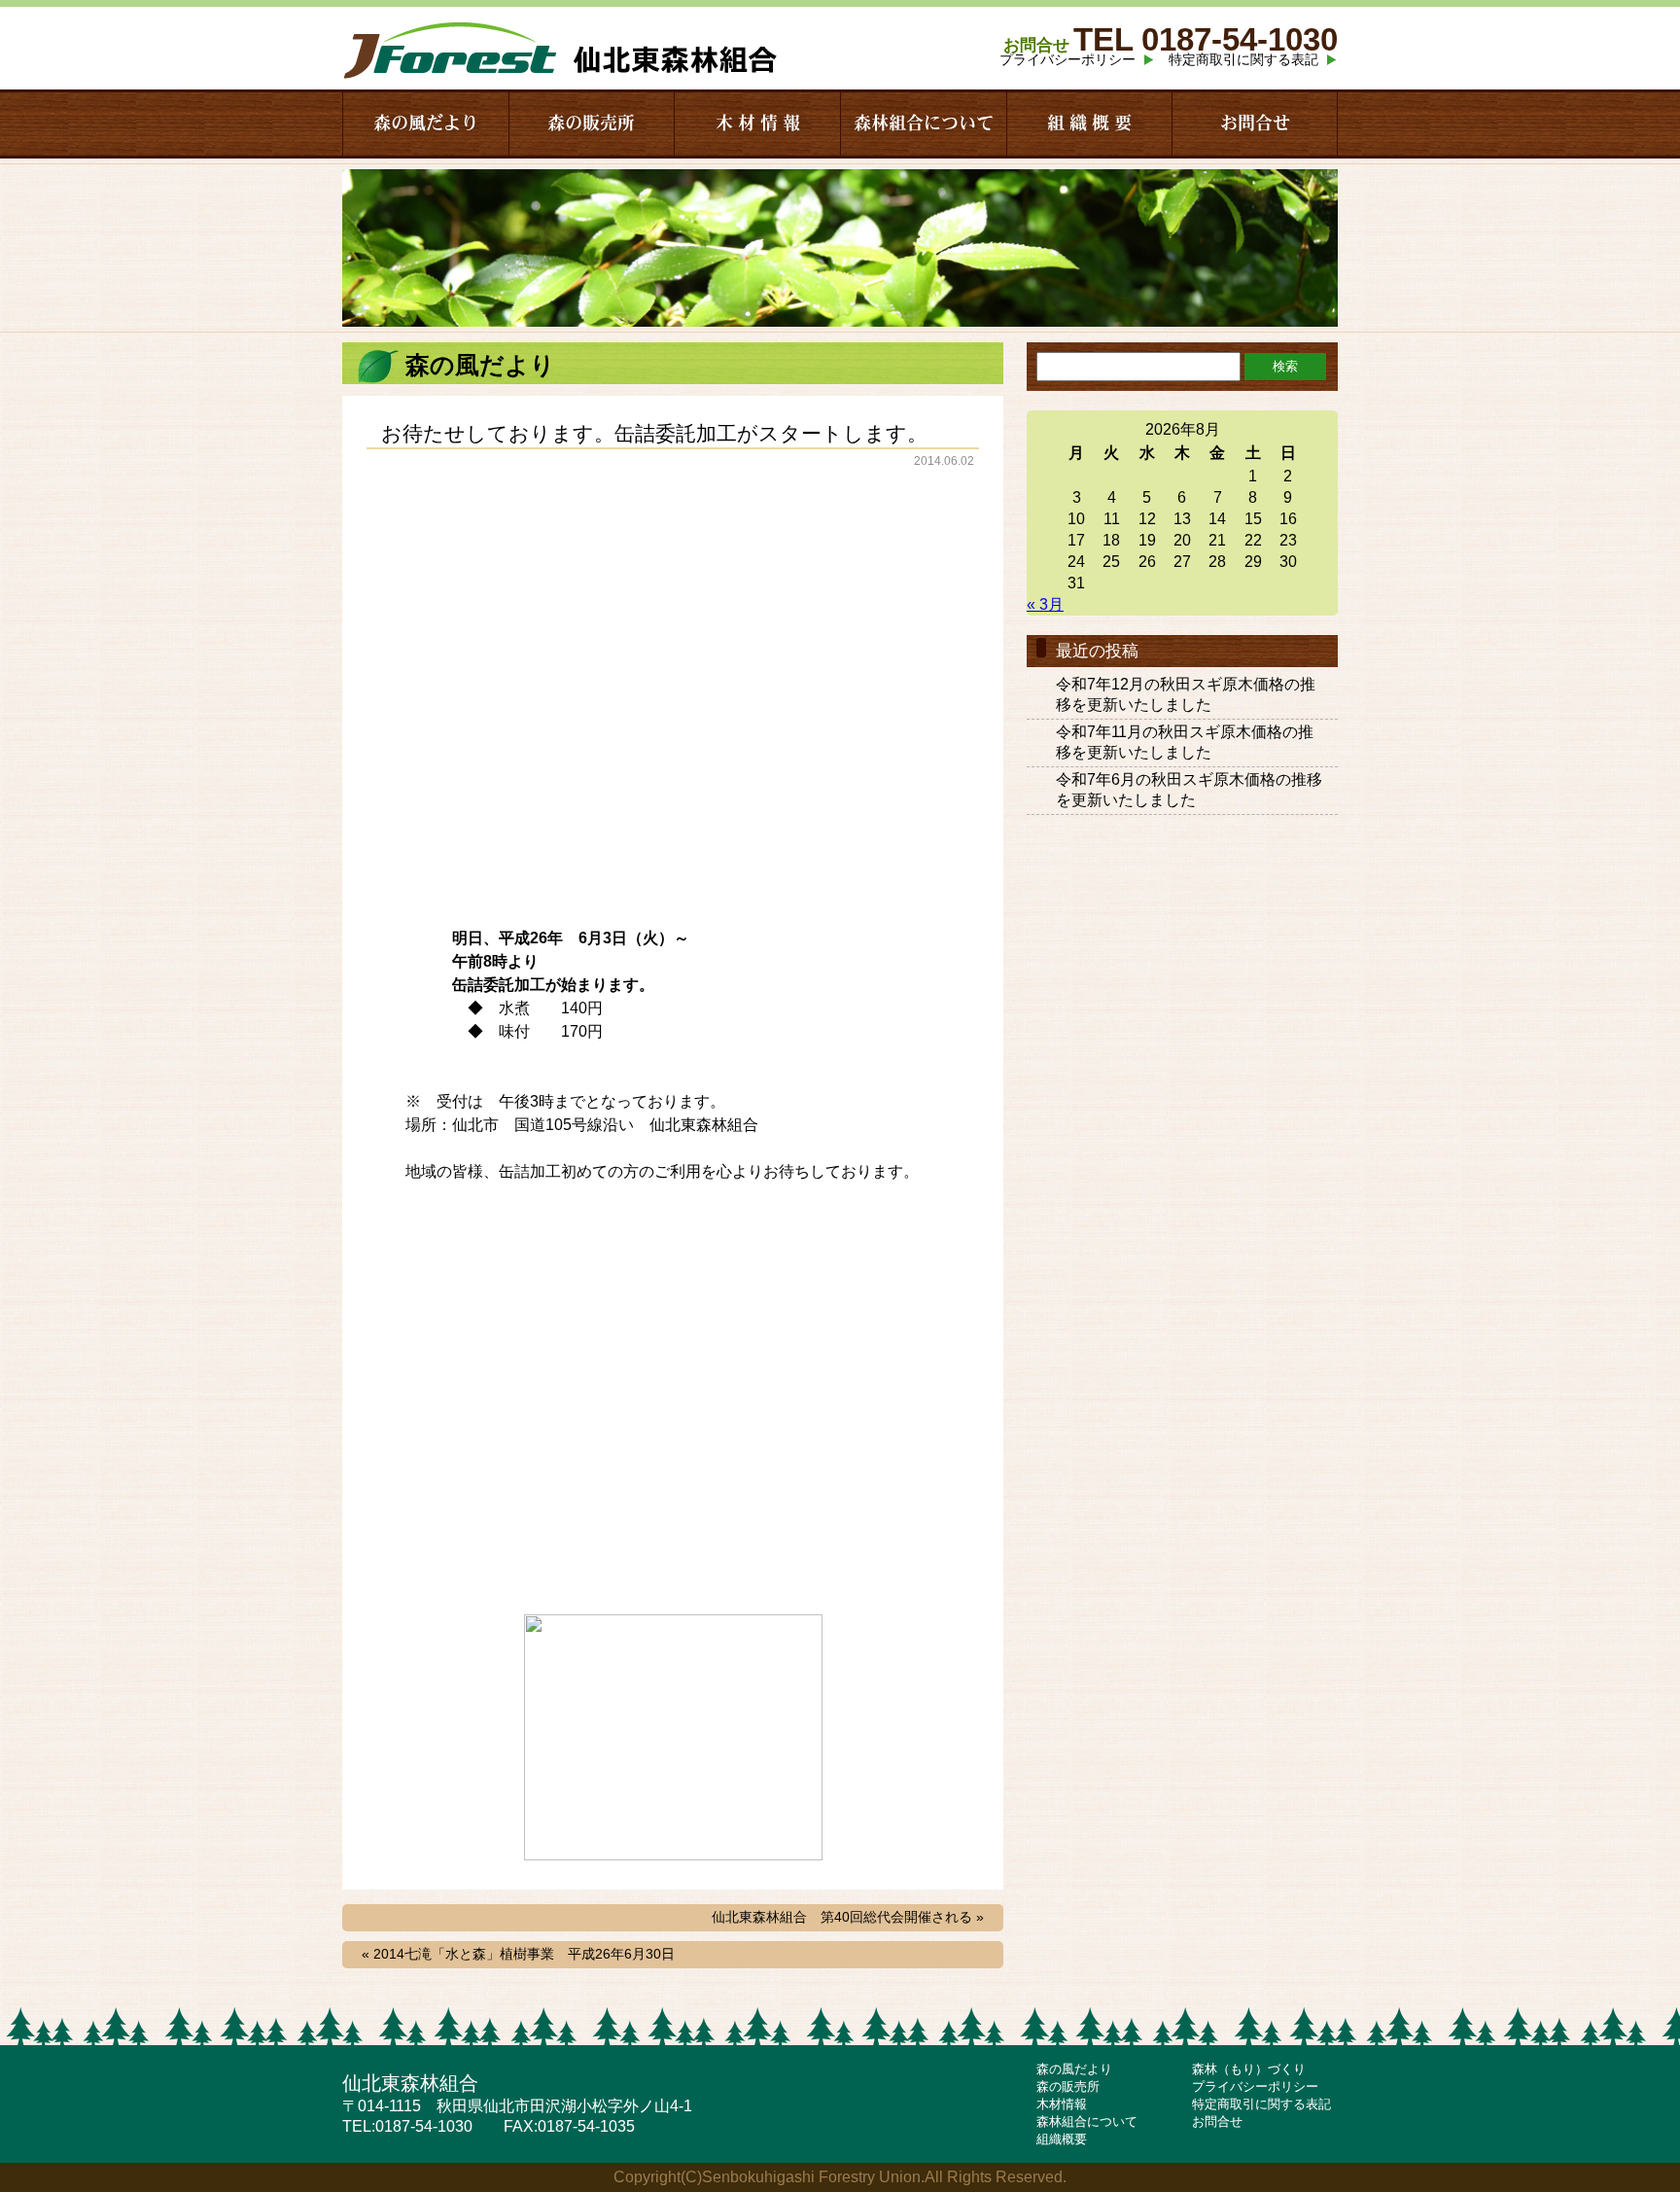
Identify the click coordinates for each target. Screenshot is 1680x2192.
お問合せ (1255, 124)
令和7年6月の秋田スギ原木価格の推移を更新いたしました (1189, 790)
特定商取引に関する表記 (1243, 59)
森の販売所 (591, 124)
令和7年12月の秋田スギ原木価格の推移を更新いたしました (1186, 694)
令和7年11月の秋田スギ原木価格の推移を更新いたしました (1185, 742)
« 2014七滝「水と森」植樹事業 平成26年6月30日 (518, 1954)
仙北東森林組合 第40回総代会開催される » (848, 1917)
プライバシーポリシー (1067, 59)
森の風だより (426, 124)
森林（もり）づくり (1249, 2069)
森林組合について (924, 124)
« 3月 (1045, 604)
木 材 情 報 (758, 124)
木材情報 (1062, 2104)
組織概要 (1062, 2139)
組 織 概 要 (1089, 124)
